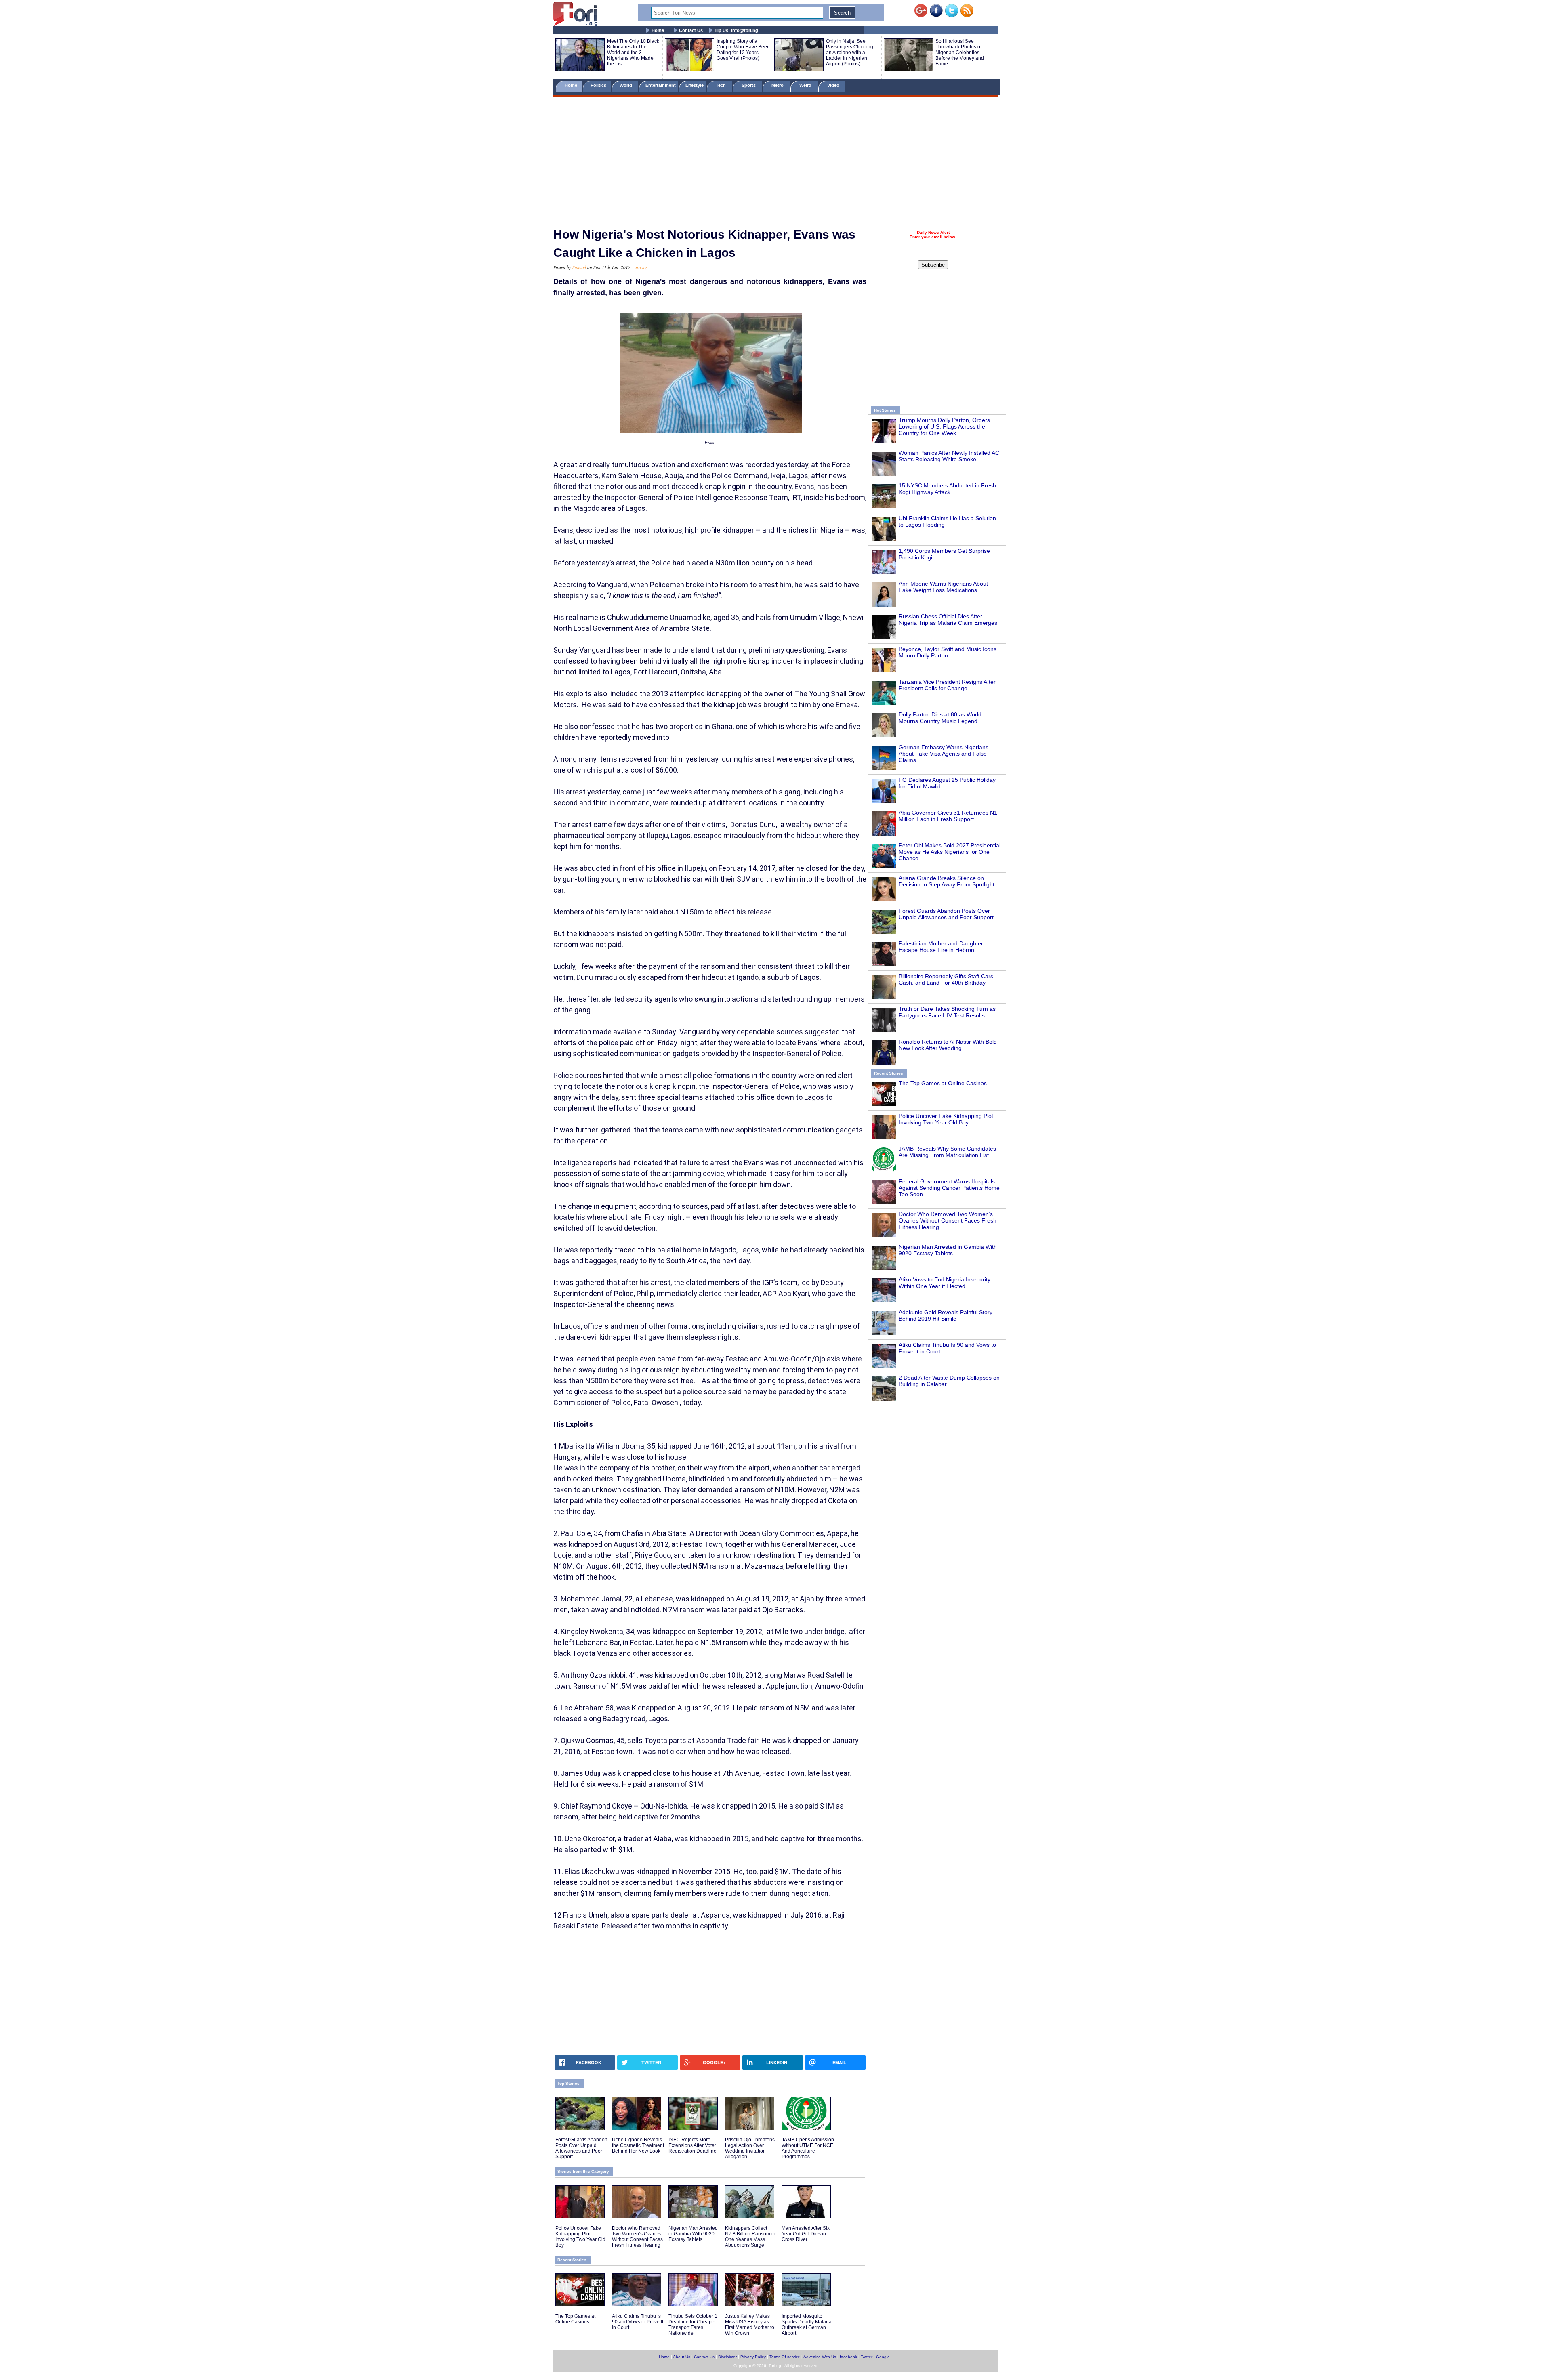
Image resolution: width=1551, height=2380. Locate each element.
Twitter (867, 2357)
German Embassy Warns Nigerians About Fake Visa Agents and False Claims (944, 754)
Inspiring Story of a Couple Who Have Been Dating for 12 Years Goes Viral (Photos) (743, 50)
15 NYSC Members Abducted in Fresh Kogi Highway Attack (947, 489)
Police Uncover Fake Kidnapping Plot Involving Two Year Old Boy (946, 1119)
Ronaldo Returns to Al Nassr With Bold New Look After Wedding (948, 1045)
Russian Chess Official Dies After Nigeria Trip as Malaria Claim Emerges (948, 620)
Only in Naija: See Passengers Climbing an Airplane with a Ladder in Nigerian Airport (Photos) (850, 53)
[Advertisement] (775, 159)
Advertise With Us (820, 2357)
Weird (806, 85)
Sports (749, 85)
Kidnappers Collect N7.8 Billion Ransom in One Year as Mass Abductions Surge (750, 2237)
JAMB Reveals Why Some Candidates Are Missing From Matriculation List (947, 1152)
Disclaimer (727, 2357)
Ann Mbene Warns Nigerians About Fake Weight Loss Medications (943, 587)
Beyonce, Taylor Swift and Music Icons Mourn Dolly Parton (948, 652)
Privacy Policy (753, 2357)
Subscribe (933, 265)
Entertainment (661, 85)
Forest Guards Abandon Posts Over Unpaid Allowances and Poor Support (946, 914)
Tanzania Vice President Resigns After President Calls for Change (947, 685)
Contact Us (691, 30)
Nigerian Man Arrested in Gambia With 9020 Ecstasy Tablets (948, 1250)
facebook (848, 2357)
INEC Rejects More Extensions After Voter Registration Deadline (692, 2145)
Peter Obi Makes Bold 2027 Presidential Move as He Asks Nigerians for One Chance (950, 852)
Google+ (884, 2357)
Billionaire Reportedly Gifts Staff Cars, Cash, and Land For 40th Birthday (947, 979)
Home (658, 30)
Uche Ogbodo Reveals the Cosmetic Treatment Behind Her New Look (638, 2145)
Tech (721, 85)
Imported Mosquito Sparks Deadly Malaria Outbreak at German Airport (807, 2325)
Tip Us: (736, 30)
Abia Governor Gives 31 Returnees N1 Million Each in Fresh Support (948, 816)
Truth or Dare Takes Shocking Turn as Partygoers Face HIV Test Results (947, 1012)
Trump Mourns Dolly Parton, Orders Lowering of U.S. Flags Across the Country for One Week (944, 426)
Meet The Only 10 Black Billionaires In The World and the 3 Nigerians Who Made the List (633, 53)
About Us (682, 2357)
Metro (778, 85)
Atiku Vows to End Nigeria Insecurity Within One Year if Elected (945, 1283)
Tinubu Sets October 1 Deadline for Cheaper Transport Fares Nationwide (693, 2325)
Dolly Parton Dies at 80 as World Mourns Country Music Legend (940, 718)
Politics (599, 85)
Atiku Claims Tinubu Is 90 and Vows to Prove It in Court (638, 2322)
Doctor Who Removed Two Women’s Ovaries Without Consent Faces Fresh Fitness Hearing (948, 1220)
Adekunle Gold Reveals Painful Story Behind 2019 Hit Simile (946, 1315)
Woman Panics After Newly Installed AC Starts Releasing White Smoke (949, 456)
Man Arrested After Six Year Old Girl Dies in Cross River (806, 2234)
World (627, 85)
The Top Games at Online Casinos (943, 1083)
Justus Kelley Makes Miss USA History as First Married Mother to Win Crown (750, 2325)
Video (834, 85)
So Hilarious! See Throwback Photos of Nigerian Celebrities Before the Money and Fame (960, 53)
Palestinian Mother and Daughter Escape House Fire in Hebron (941, 947)
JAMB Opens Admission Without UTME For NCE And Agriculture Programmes (808, 2148)
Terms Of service (785, 2357)
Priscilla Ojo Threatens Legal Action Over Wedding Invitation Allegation (750, 2148)
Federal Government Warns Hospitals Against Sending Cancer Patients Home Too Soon (949, 1188)
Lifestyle (695, 85)
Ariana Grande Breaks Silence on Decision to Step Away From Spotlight (947, 881)
